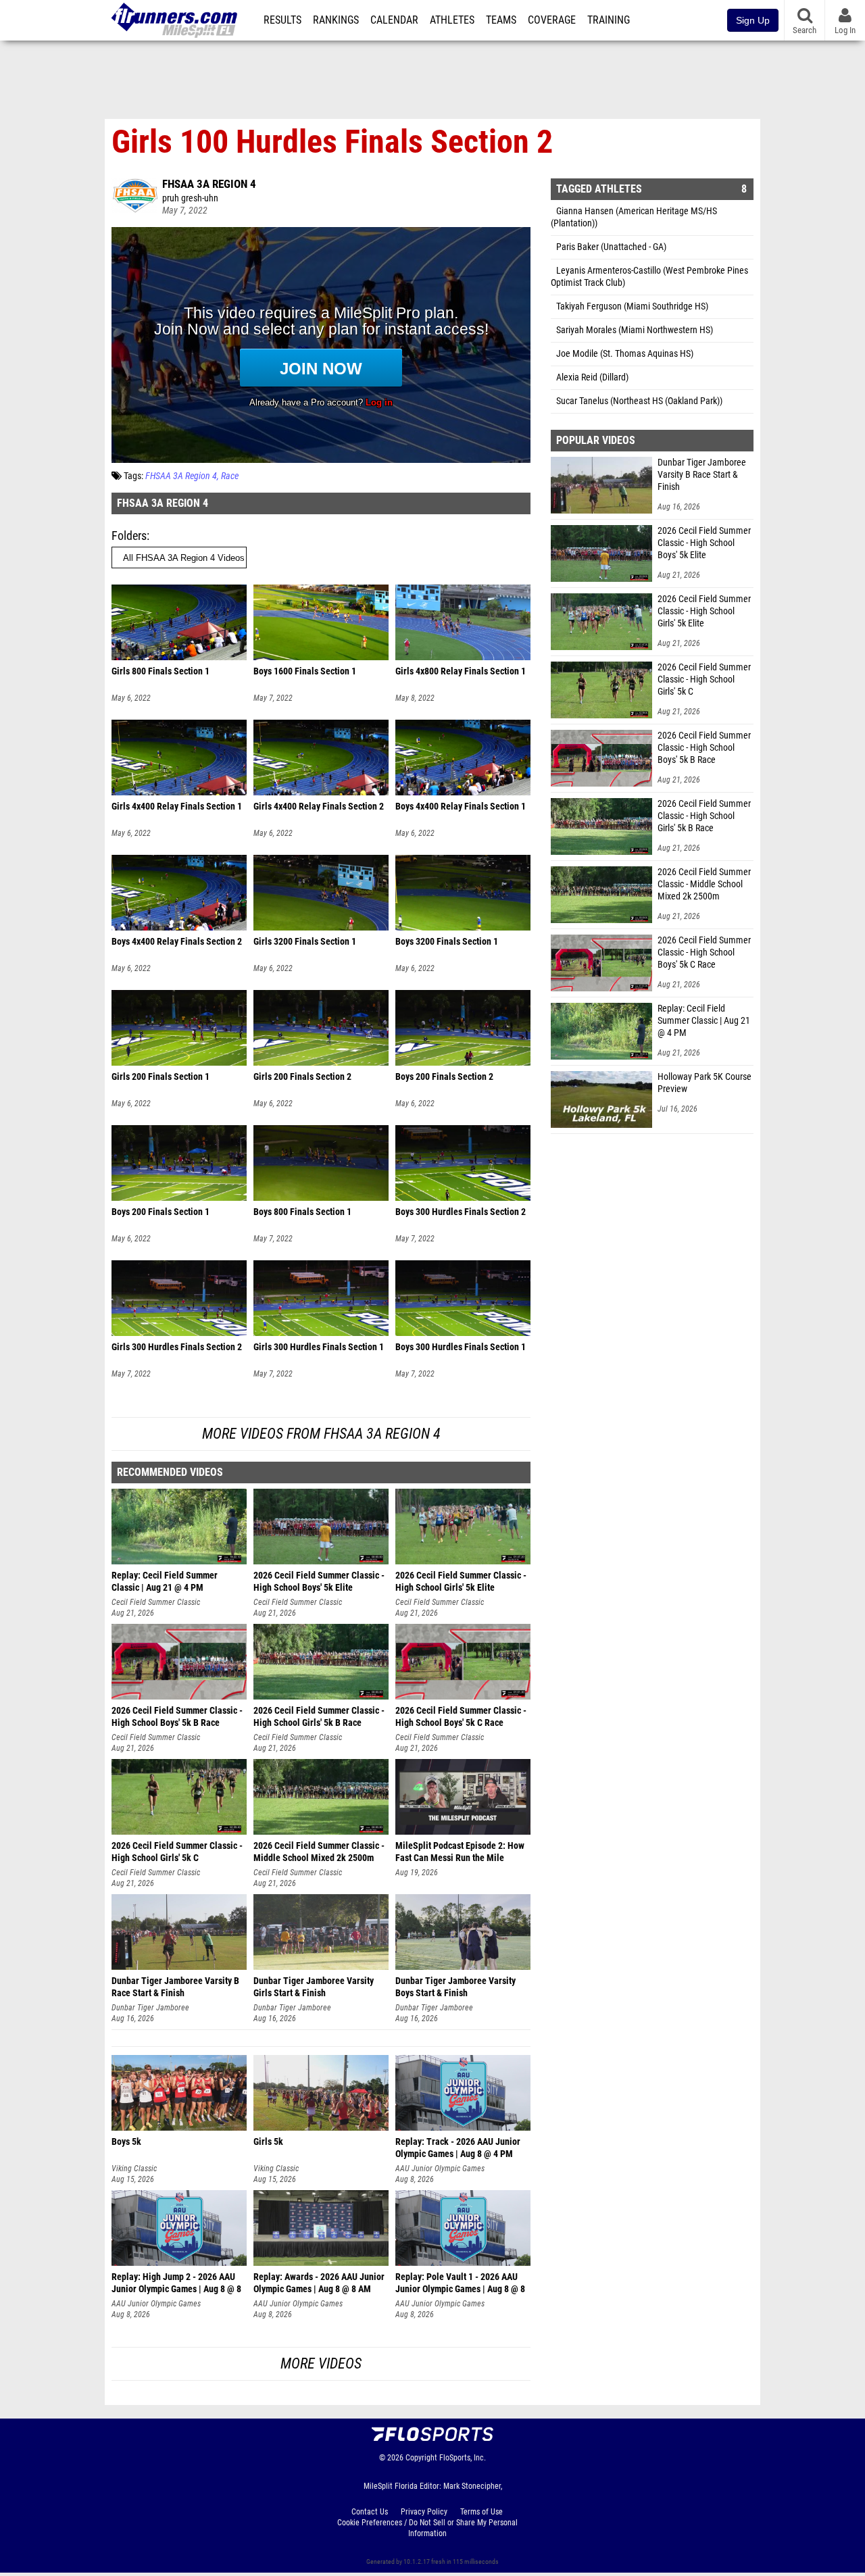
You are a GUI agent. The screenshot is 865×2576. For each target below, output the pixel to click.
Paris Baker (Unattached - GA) (611, 247)
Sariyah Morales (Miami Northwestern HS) (635, 330)
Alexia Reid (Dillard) (592, 377)
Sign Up (753, 20)
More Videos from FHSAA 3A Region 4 (321, 1434)
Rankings (336, 20)
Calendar (394, 20)
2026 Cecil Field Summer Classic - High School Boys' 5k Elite (704, 543)
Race (230, 476)
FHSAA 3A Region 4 (209, 184)
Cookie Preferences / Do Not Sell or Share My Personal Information (427, 2528)
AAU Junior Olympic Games (440, 2169)
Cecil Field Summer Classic (156, 1602)
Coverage (552, 20)
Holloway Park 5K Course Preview (705, 1083)
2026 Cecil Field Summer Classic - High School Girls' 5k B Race (704, 816)
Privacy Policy (424, 2512)
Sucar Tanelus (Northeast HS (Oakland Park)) (639, 401)
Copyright (421, 2458)
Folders (129, 536)
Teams (501, 20)
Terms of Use (481, 2512)
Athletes (452, 20)
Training (609, 20)
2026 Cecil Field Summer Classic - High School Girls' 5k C (704, 679)
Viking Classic (134, 2169)
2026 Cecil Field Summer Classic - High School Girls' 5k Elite (704, 611)
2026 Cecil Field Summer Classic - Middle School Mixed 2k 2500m (704, 884)
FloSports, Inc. (463, 2458)
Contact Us (370, 2512)
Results (282, 20)
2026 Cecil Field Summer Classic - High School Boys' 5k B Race (704, 748)
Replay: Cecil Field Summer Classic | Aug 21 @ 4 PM (704, 1021)
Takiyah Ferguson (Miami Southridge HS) (632, 306)
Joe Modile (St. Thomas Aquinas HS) (625, 354)
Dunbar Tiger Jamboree (150, 2008)
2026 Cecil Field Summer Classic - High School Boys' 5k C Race (704, 952)
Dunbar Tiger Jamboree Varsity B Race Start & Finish (702, 475)
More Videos (321, 2363)
